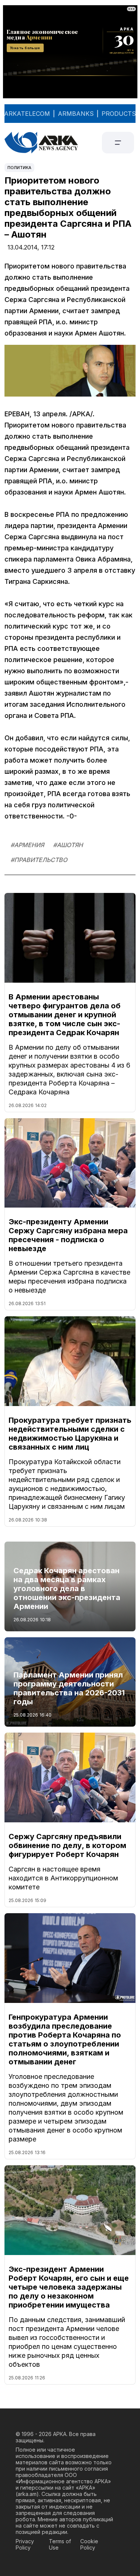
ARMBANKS (76, 114)
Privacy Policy (25, 2544)
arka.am (27, 2494)
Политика (19, 168)
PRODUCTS (119, 114)
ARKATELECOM (27, 114)
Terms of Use (60, 2544)
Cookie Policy (89, 2544)
